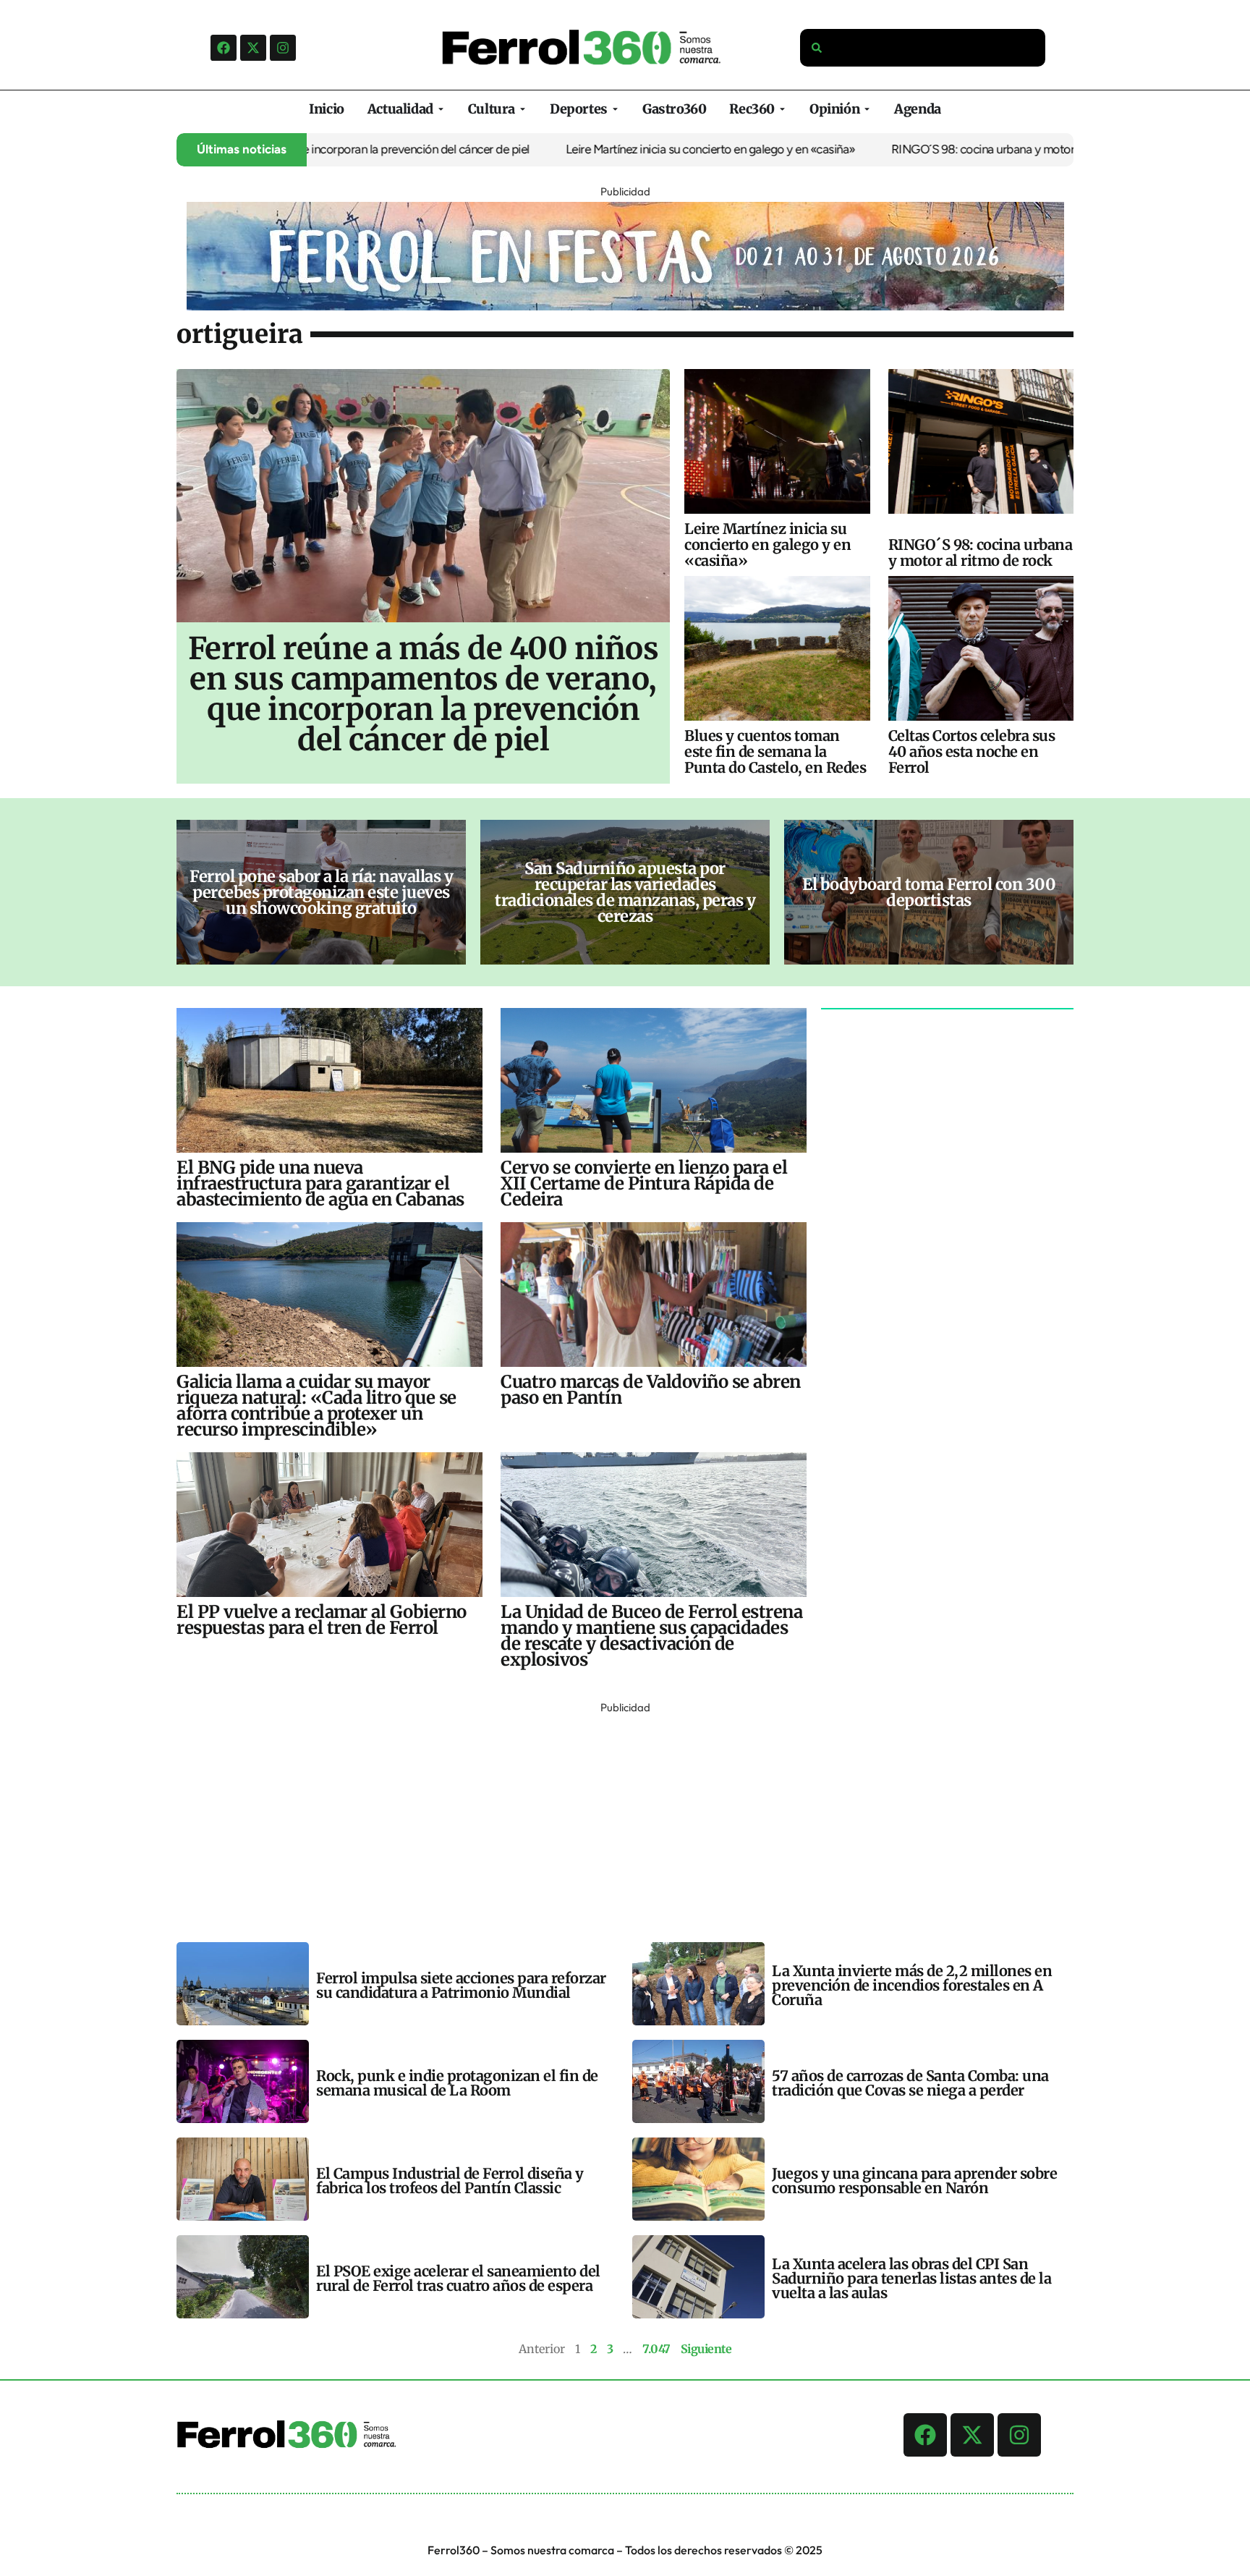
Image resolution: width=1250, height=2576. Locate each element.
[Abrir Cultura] (523, 109)
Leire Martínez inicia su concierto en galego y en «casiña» (647, 149)
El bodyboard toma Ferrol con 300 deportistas (929, 892)
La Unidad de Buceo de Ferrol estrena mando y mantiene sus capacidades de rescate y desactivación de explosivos (651, 1636)
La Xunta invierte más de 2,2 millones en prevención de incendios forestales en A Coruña (912, 1985)
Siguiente (706, 2349)
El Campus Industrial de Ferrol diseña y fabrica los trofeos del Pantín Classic (450, 2181)
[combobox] (923, 48)
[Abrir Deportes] (615, 109)
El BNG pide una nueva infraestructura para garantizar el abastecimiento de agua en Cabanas (320, 1183)
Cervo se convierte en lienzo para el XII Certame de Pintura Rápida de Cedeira (644, 1183)
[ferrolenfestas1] (625, 306)
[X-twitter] (253, 48)
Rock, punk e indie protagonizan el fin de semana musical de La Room (457, 2083)
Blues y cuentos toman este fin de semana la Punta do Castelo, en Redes (775, 751)
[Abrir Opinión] (867, 109)
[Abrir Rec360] (782, 109)
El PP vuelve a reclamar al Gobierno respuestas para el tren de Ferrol (322, 1620)
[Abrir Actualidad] (441, 109)
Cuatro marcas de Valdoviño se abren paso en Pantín (651, 1390)
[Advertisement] (611, 1819)
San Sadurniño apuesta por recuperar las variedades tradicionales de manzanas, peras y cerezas (625, 892)
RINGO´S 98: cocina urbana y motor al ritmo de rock (961, 149)
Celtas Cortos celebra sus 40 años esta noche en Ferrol (972, 751)
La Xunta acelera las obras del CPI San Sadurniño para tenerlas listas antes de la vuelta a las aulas (911, 2278)
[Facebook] (224, 48)
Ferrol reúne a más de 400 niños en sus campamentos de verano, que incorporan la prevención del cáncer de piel (424, 694)
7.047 (656, 2349)
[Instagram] (283, 48)
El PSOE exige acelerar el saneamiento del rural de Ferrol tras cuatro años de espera (458, 2278)
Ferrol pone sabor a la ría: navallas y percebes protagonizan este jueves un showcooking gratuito (321, 892)
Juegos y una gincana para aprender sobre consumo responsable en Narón (914, 2181)
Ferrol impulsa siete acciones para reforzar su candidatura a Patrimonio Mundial (461, 1985)
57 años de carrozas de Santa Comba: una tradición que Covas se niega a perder (910, 2083)
